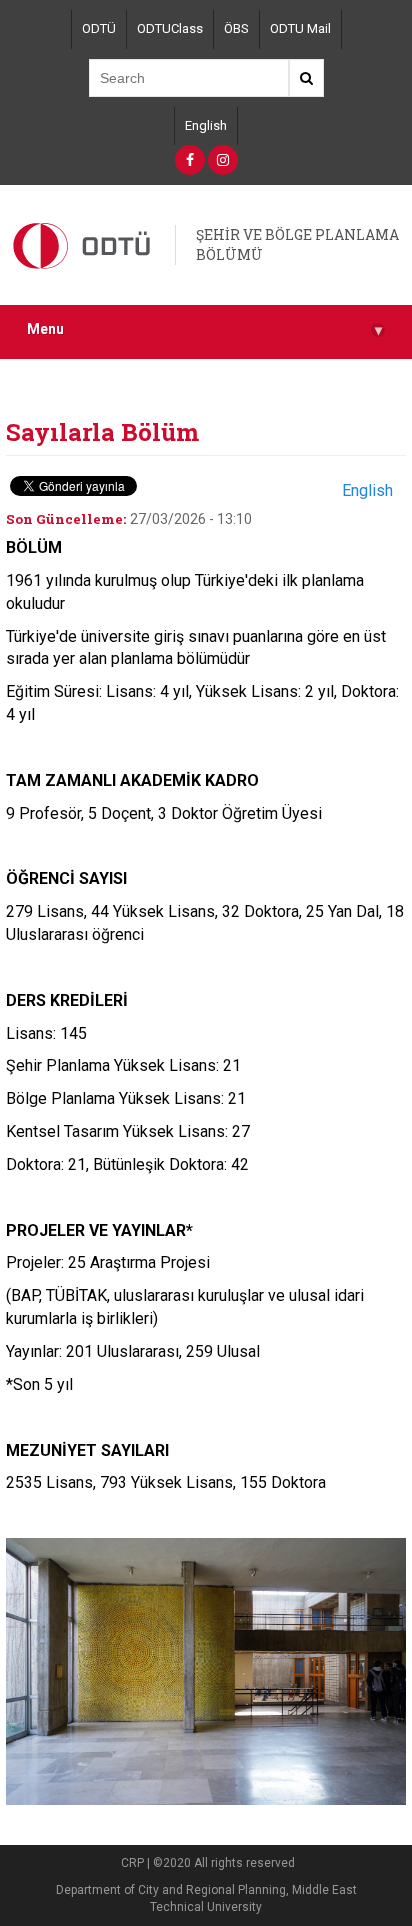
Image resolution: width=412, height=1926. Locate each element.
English (206, 125)
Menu (204, 329)
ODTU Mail (300, 28)
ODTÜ (99, 28)
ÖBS (236, 28)
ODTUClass (170, 28)
